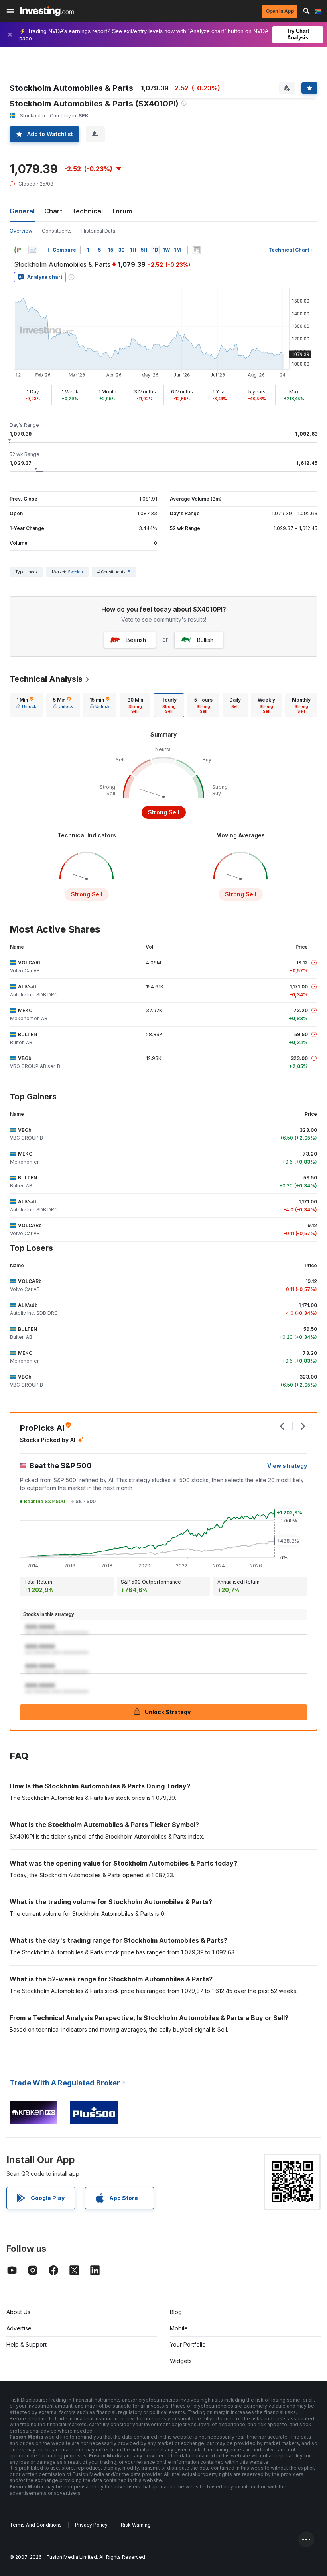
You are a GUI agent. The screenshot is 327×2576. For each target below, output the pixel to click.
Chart (53, 211)
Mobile (179, 2328)
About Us (18, 2312)
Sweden (75, 572)
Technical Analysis (46, 679)
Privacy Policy (91, 2525)
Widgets (181, 2361)
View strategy (287, 1466)
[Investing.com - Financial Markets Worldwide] (47, 11)
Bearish (136, 640)
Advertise (19, 2328)
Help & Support (27, 2344)
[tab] (26, 705)
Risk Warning (136, 2525)
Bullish (205, 640)
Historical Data (98, 231)
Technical (87, 211)
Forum (122, 211)
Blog (176, 2312)
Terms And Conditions (36, 2525)
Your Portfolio (188, 2344)
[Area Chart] (33, 250)
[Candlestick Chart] (18, 250)
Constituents (57, 231)
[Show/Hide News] (196, 250)
